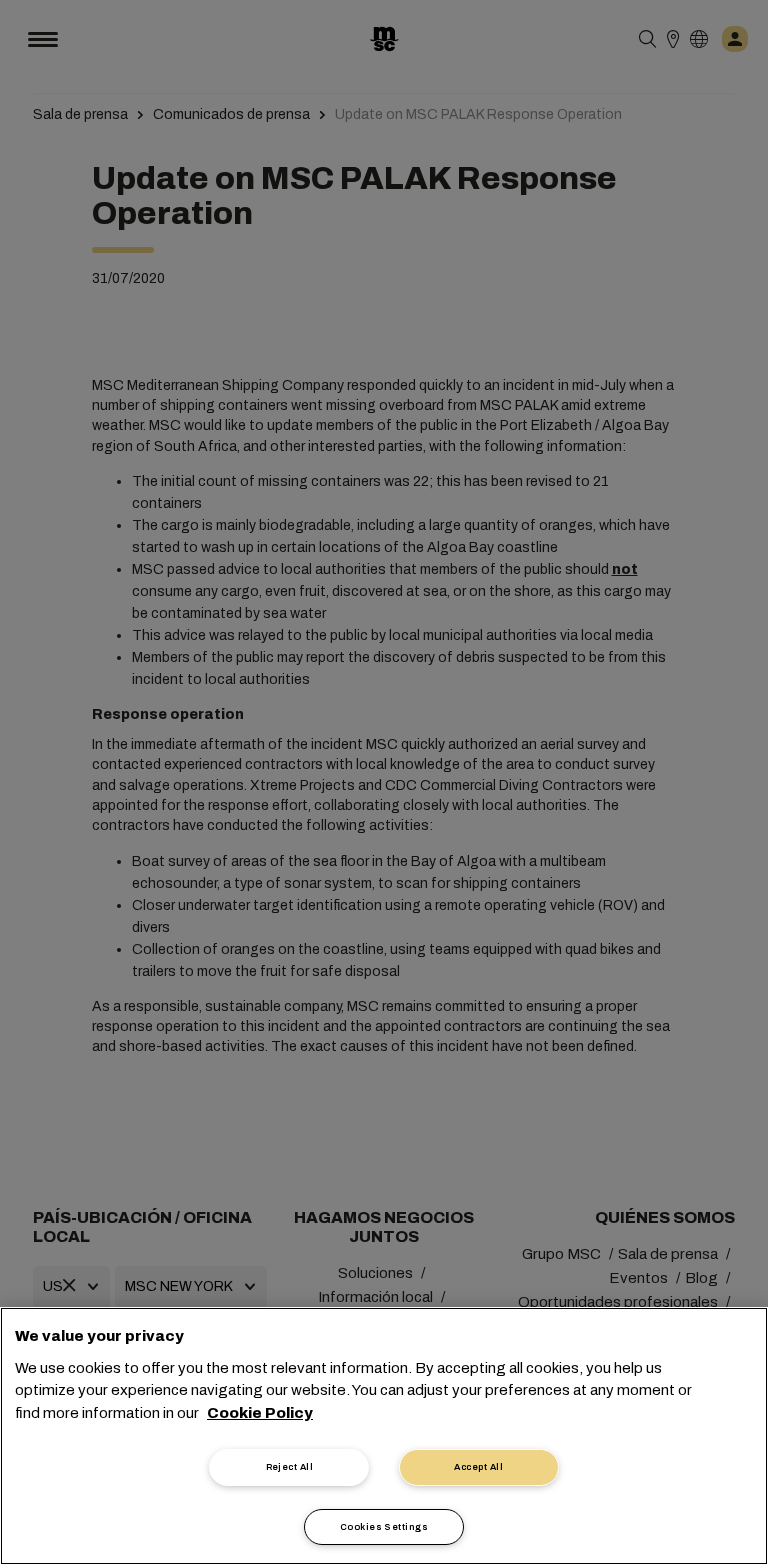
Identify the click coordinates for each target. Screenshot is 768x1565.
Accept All (478, 1467)
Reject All (290, 1467)
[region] (384, 1436)
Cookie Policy (260, 1413)
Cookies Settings (384, 1527)
